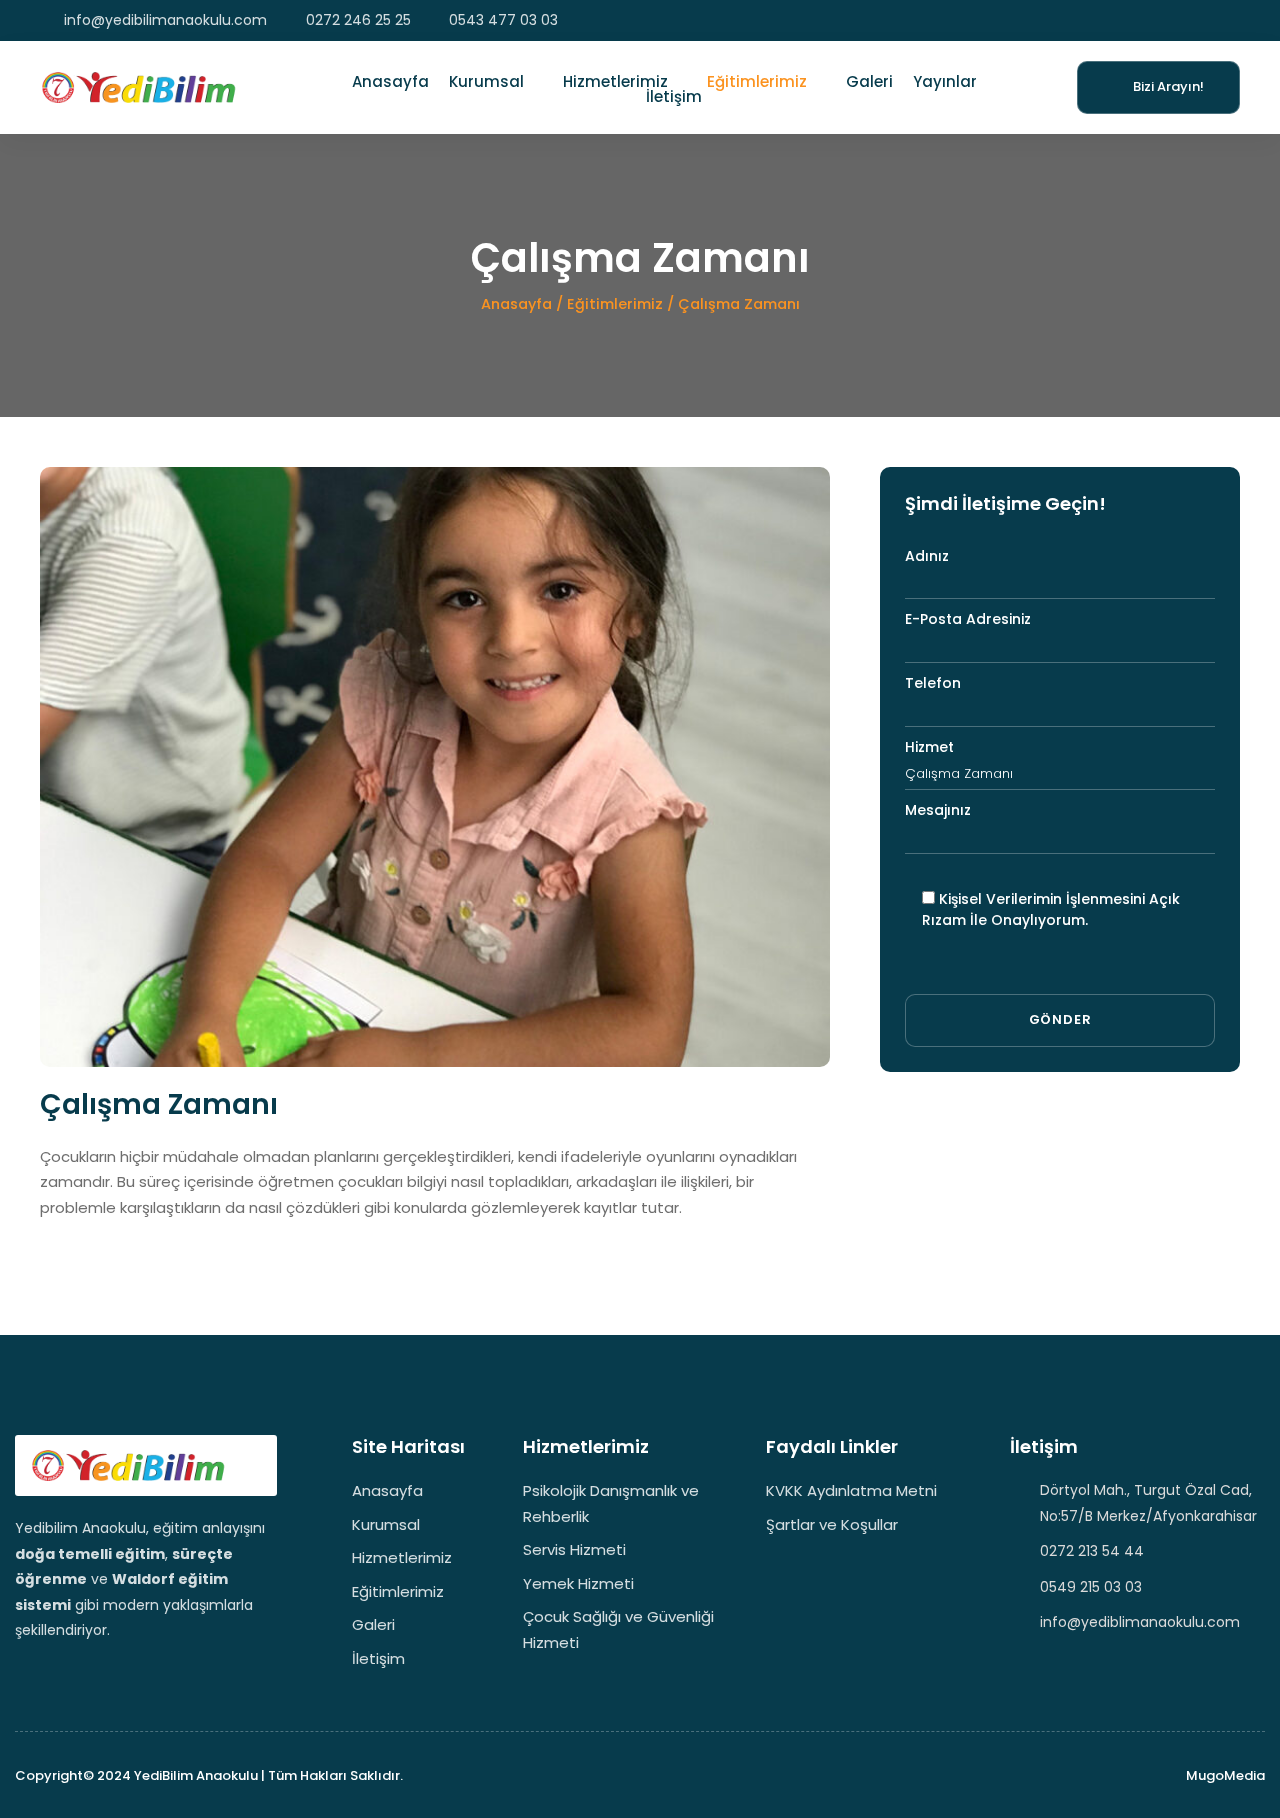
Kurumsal (486, 82)
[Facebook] (1174, 20)
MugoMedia (1225, 1775)
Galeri (869, 82)
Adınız (927, 556)
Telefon (933, 683)
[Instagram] (1203, 20)
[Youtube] (1232, 20)
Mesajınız (938, 810)
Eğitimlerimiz (757, 82)
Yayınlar (945, 82)
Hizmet (929, 747)
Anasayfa (390, 82)
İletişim (674, 98)
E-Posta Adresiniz (968, 619)
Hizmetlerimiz (615, 82)
